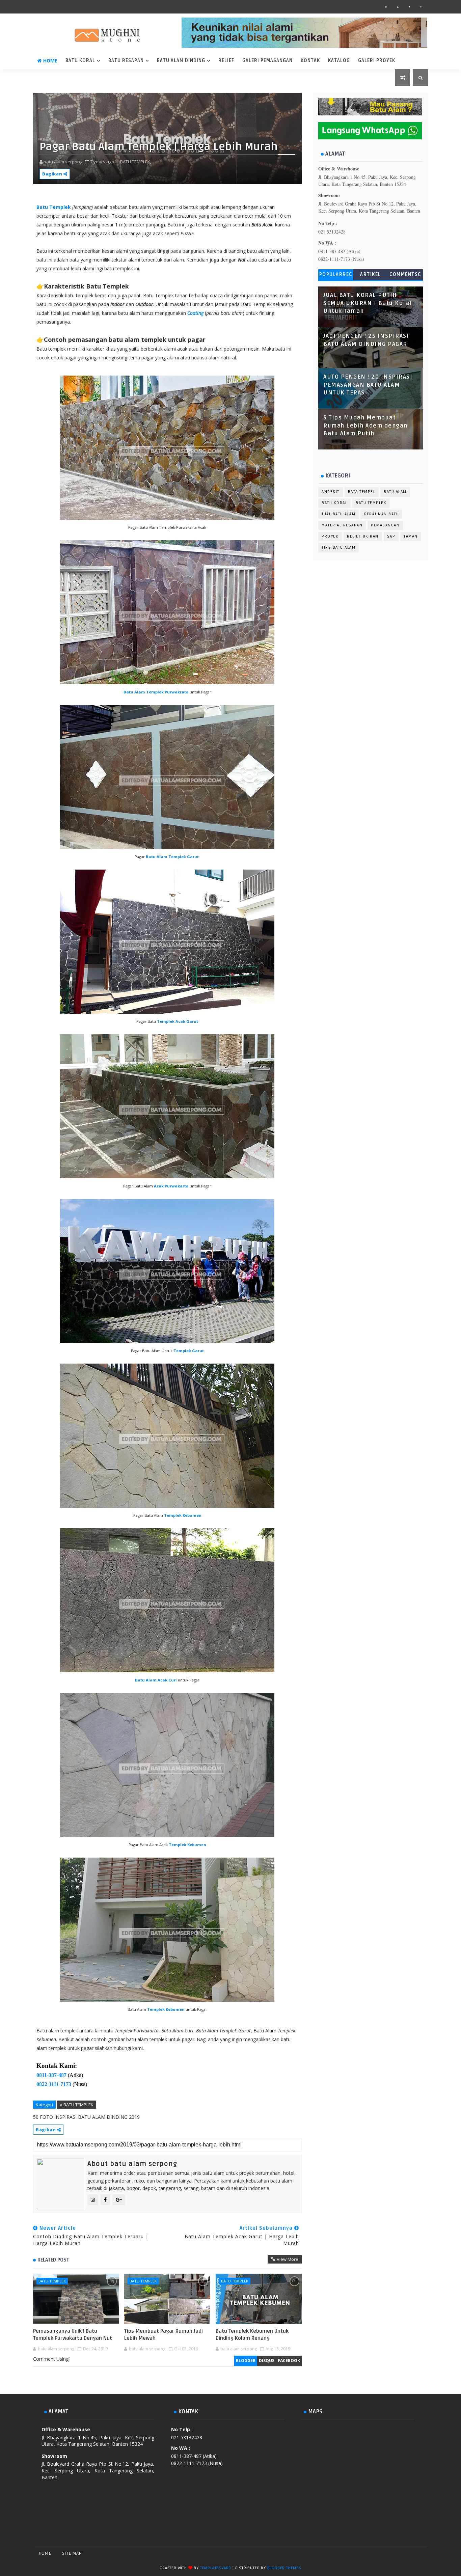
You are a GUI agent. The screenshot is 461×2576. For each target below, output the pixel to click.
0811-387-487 (51, 2075)
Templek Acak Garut (178, 1021)
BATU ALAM (395, 492)
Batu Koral (80, 61)
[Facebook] (386, 2553)
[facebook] (409, 7)
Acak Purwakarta (171, 1186)
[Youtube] (421, 2553)
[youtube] (398, 7)
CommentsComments (405, 276)
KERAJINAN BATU (381, 514)
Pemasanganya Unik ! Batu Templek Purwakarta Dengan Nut (73, 2334)
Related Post (53, 2260)
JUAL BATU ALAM (338, 514)
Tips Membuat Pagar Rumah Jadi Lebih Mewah (164, 2334)
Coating (195, 313)
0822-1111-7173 (54, 2084)
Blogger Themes (284, 2568)
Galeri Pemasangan (267, 61)
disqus (267, 2361)
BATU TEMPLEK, (136, 162)
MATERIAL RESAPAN (342, 525)
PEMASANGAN (385, 525)
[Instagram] (398, 2553)
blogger (246, 2361)
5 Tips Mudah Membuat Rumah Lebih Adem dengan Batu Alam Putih (365, 426)
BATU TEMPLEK (52, 2281)
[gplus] (421, 7)
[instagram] (386, 7)
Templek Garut (189, 1351)
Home (50, 61)
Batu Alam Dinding (181, 61)
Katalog (339, 61)
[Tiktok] (409, 2553)
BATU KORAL (334, 503)
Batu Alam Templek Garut (172, 857)
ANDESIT (331, 492)
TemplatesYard (216, 2568)
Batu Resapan (126, 61)
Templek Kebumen (183, 1515)
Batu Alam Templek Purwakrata (156, 692)
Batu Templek (54, 207)
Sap (391, 536)
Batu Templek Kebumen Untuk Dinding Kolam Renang (252, 2334)
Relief (226, 61)
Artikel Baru (371, 276)
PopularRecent (336, 276)
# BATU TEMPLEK (77, 2105)
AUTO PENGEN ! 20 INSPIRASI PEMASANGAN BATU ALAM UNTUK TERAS (368, 385)
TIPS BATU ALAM (338, 547)
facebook (289, 2361)
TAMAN (411, 536)
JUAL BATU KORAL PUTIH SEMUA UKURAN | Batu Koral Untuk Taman (368, 303)
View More (288, 2259)
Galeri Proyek (377, 61)
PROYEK (330, 536)
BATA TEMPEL (362, 492)
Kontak (310, 61)
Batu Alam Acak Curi (156, 1680)
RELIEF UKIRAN (363, 536)
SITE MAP (72, 2553)
